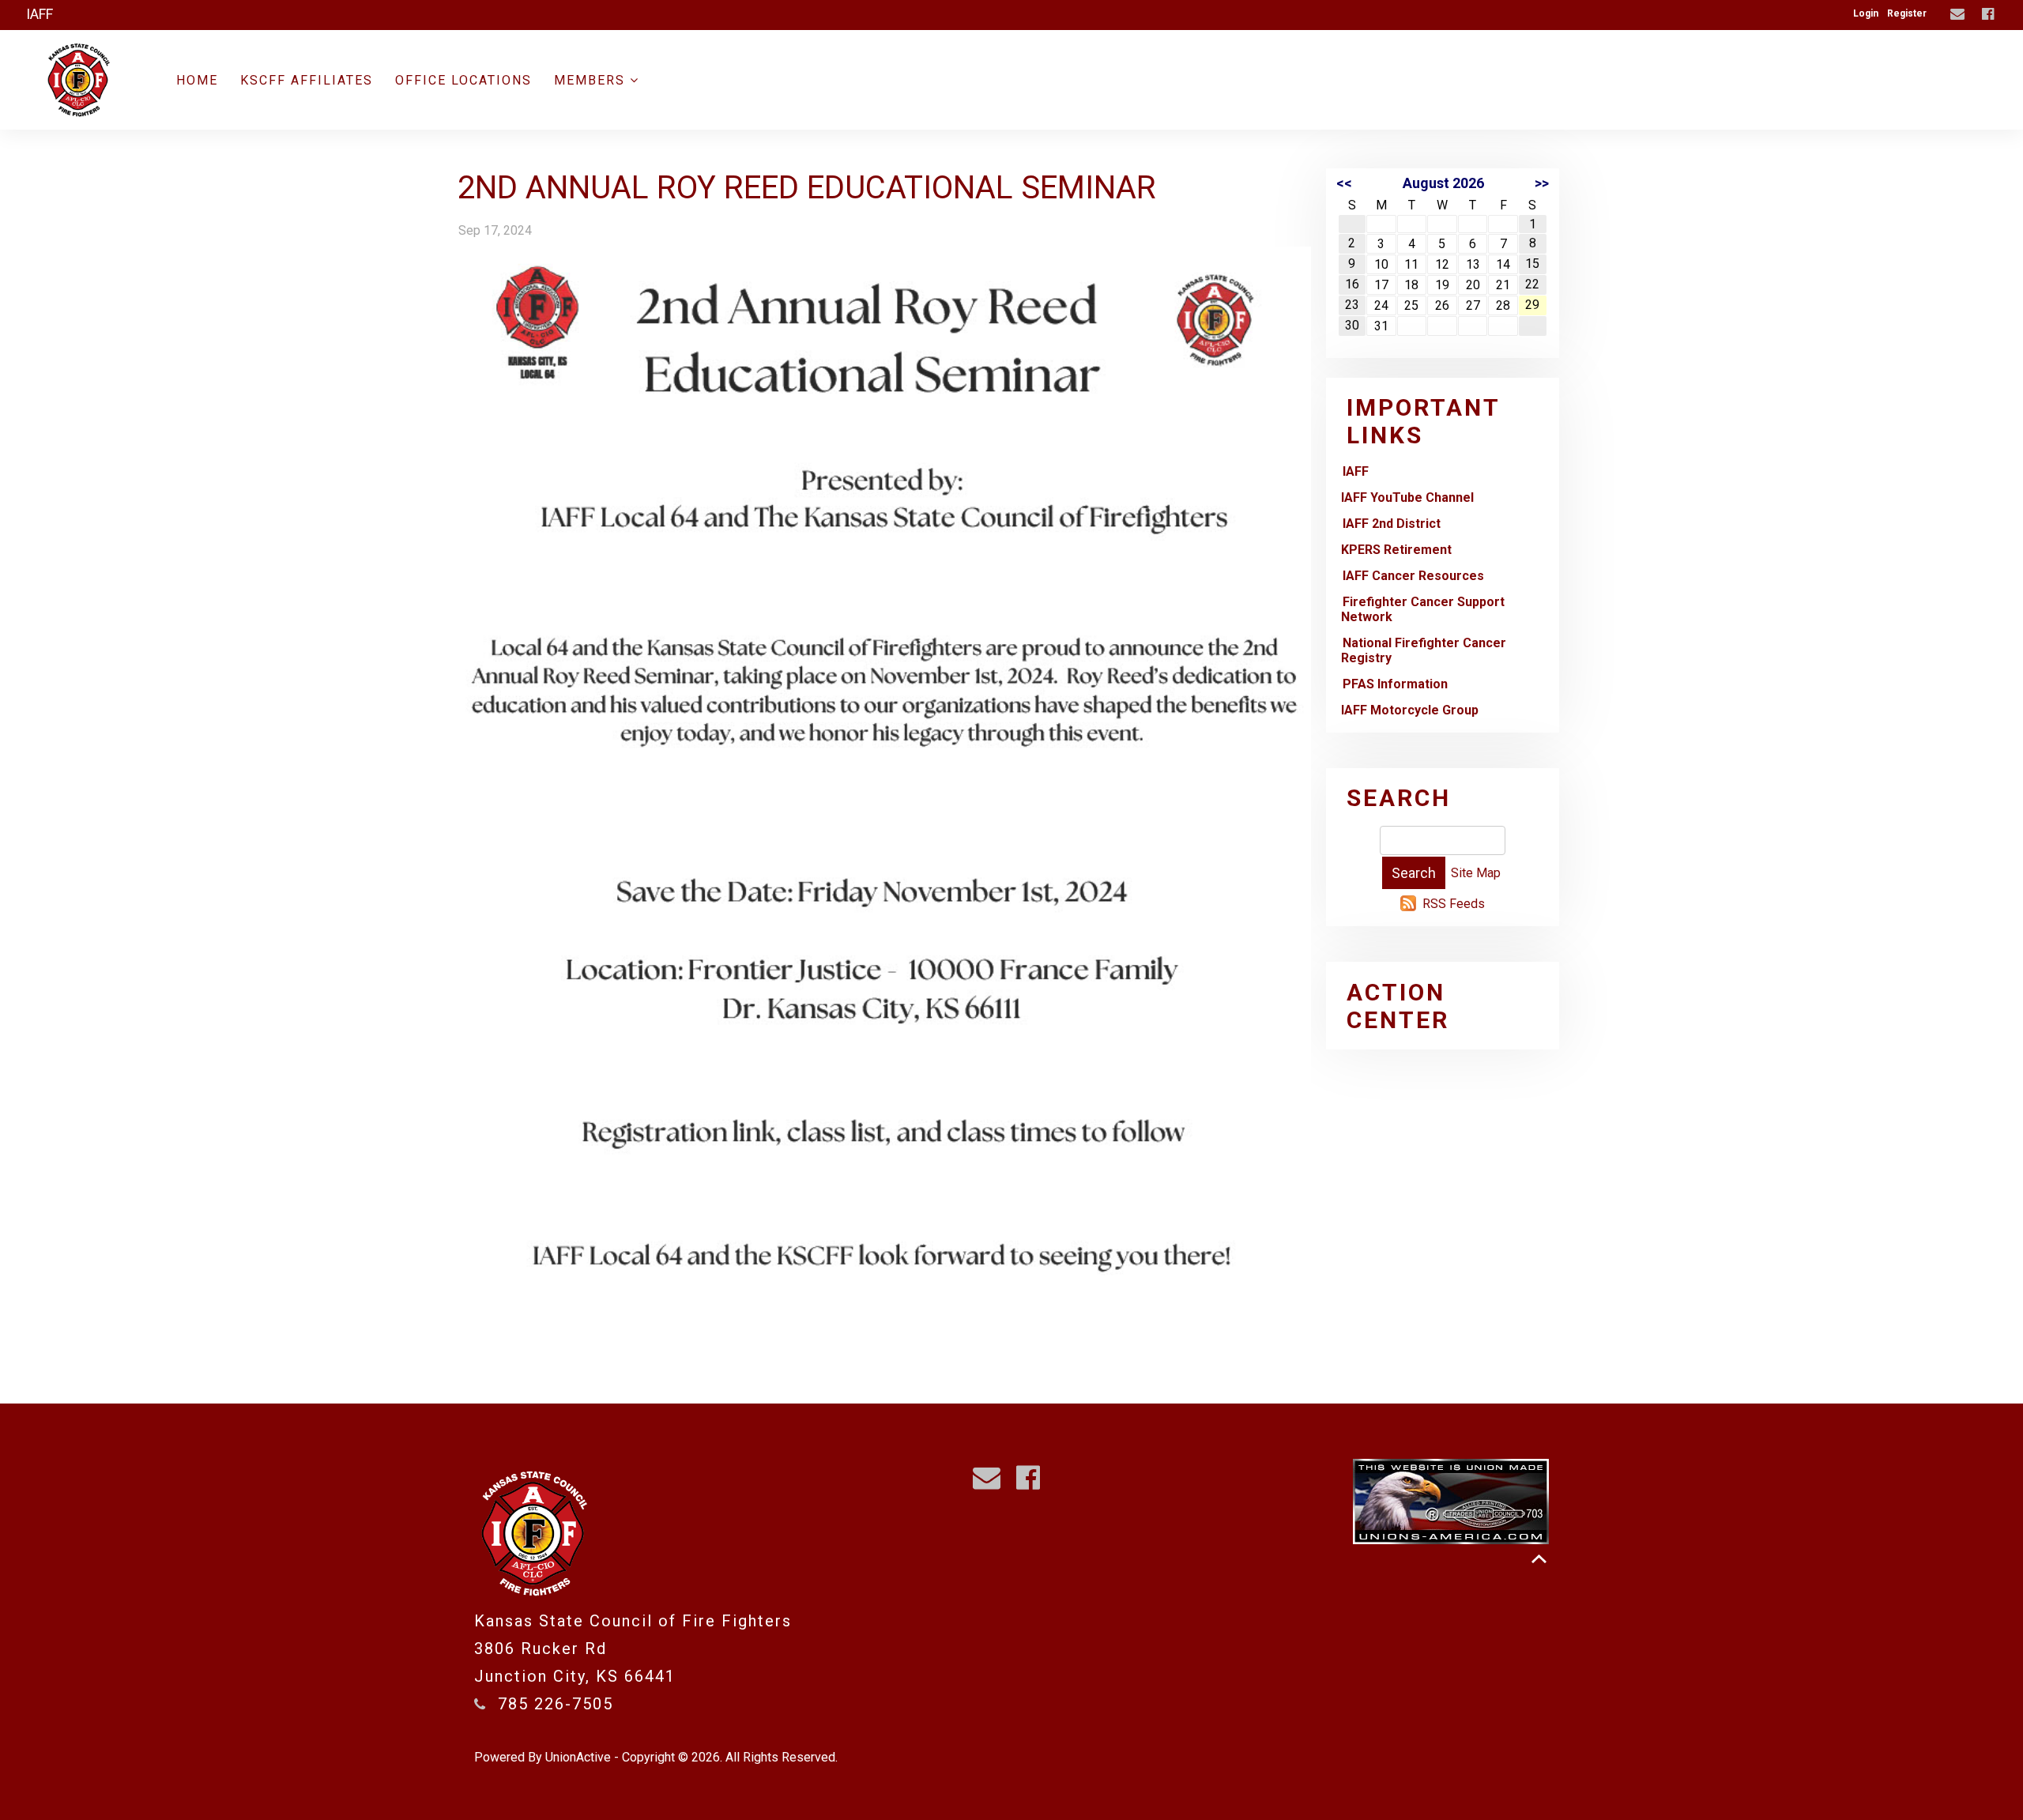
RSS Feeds (1454, 904)
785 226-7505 (556, 1704)
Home (197, 80)
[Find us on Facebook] (1990, 15)
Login (1866, 13)
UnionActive (578, 1757)
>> (1542, 183)
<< (1344, 183)
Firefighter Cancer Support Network (1423, 609)
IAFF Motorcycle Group (1410, 710)
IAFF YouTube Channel (1407, 497)
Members (592, 80)
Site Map (1476, 873)
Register (1907, 13)
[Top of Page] (1539, 1559)
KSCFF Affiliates (307, 80)
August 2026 (1443, 183)
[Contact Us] (1959, 15)
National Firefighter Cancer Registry (1424, 650)
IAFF (1356, 471)
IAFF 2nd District (1392, 524)
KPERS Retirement (1396, 550)
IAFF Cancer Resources (1413, 576)
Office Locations (463, 80)
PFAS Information (1395, 684)
